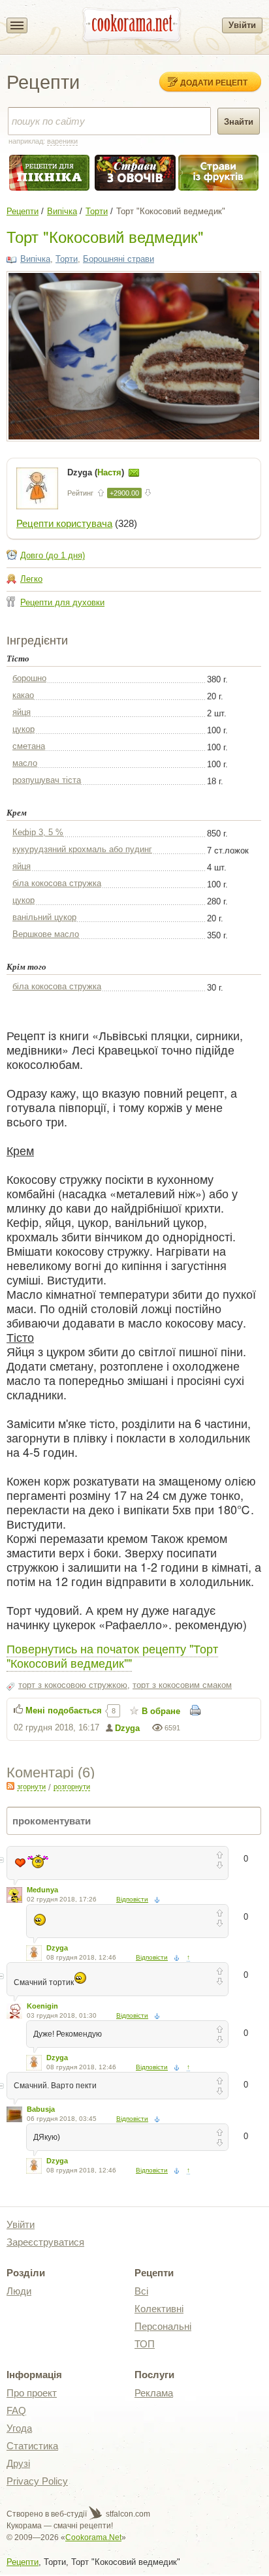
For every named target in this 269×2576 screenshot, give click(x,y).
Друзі (18, 2463)
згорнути (31, 1787)
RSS (10, 1786)
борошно (29, 678)
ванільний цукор (44, 917)
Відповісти (132, 1899)
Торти (97, 211)
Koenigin (42, 2006)
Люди (19, 2291)
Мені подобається (64, 1710)
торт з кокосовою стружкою (73, 1685)
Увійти (242, 25)
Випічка (62, 211)
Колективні (159, 2309)
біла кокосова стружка (57, 883)
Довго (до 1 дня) (53, 555)
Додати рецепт (214, 82)
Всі (141, 2291)
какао (23, 695)
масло (25, 763)
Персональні (163, 2326)
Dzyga (127, 1728)
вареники (62, 141)
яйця (22, 712)
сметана (29, 746)
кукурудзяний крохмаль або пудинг (82, 849)
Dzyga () (97, 472)
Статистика (32, 2446)
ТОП (145, 2344)
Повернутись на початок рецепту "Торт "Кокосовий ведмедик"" (112, 1655)
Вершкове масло (46, 934)
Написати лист (134, 473)
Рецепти (23, 211)
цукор (24, 729)
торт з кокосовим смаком (182, 1685)
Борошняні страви (119, 259)
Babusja (41, 2109)
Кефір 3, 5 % (38, 832)
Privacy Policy (37, 2481)
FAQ (16, 2410)
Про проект (32, 2393)
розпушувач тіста (47, 780)
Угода (19, 2428)
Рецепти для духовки (62, 602)
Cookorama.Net (93, 2537)
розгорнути (72, 1787)
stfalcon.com (127, 2514)
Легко (31, 579)
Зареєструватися (45, 2242)
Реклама (154, 2393)
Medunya (42, 1890)
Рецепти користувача (64, 523)
